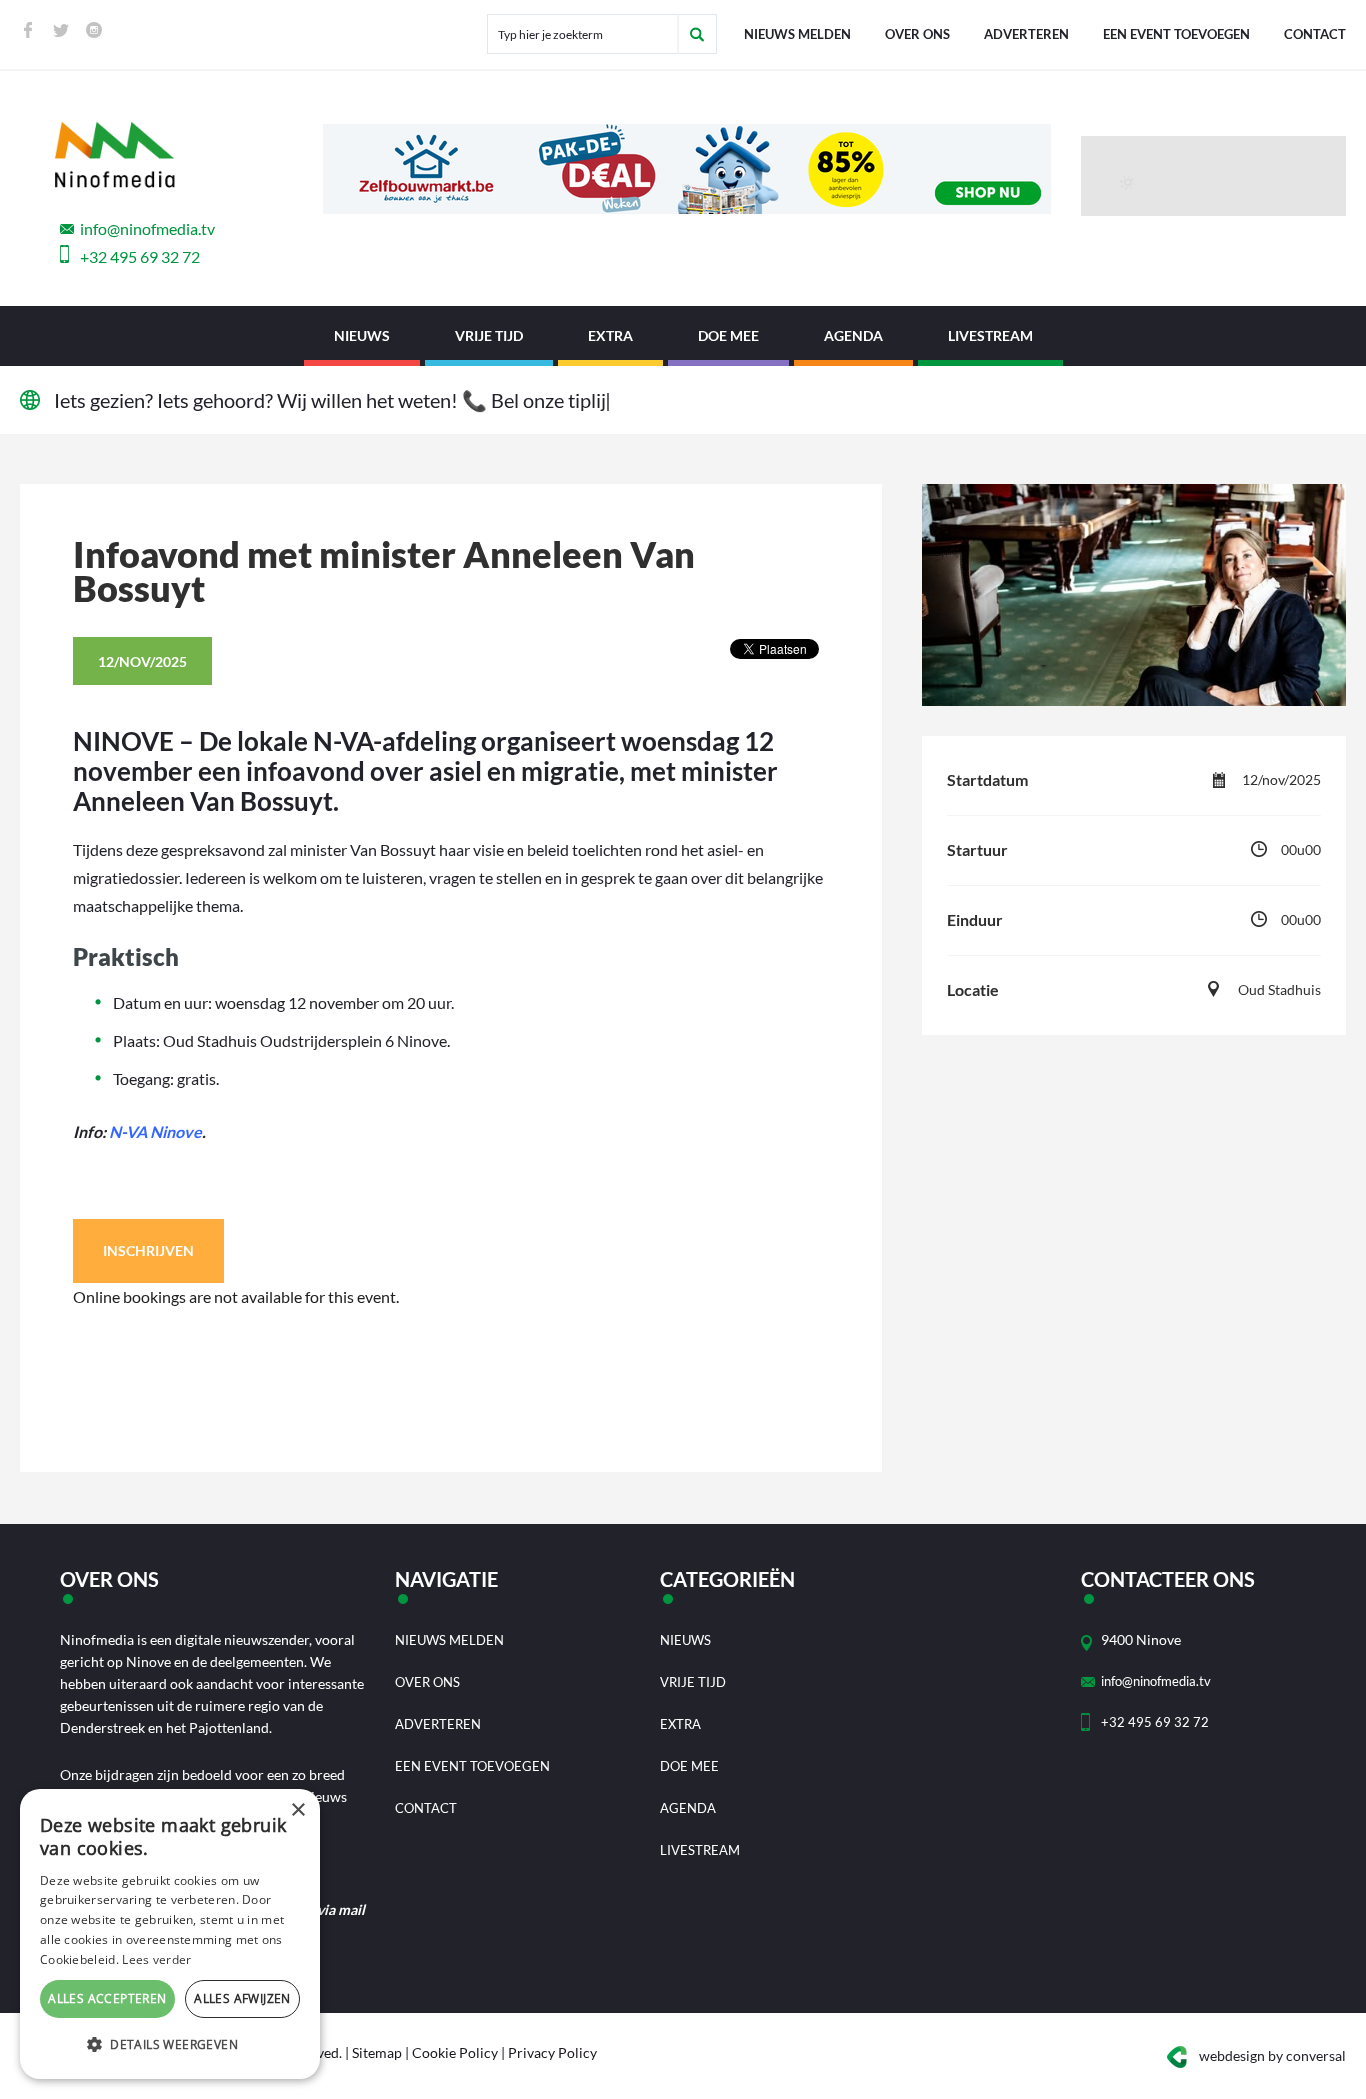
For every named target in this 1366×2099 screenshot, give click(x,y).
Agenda (853, 335)
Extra (610, 335)
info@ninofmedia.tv (147, 228)
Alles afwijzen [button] (242, 1998)
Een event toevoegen (1176, 34)
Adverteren (1026, 34)
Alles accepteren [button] (107, 1998)
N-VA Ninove (155, 1131)
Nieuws (362, 335)
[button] (170, 2045)
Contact (1315, 34)
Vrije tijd (489, 335)
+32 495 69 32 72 (140, 256)
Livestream (990, 335)
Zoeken (697, 34)
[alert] (170, 1934)
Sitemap (377, 2052)
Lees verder (156, 1959)
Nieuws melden (797, 34)
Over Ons (917, 34)
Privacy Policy (552, 2052)
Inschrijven (148, 1250)
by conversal (1272, 2055)
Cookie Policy (455, 2052)
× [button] (297, 1810)
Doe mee (728, 335)
